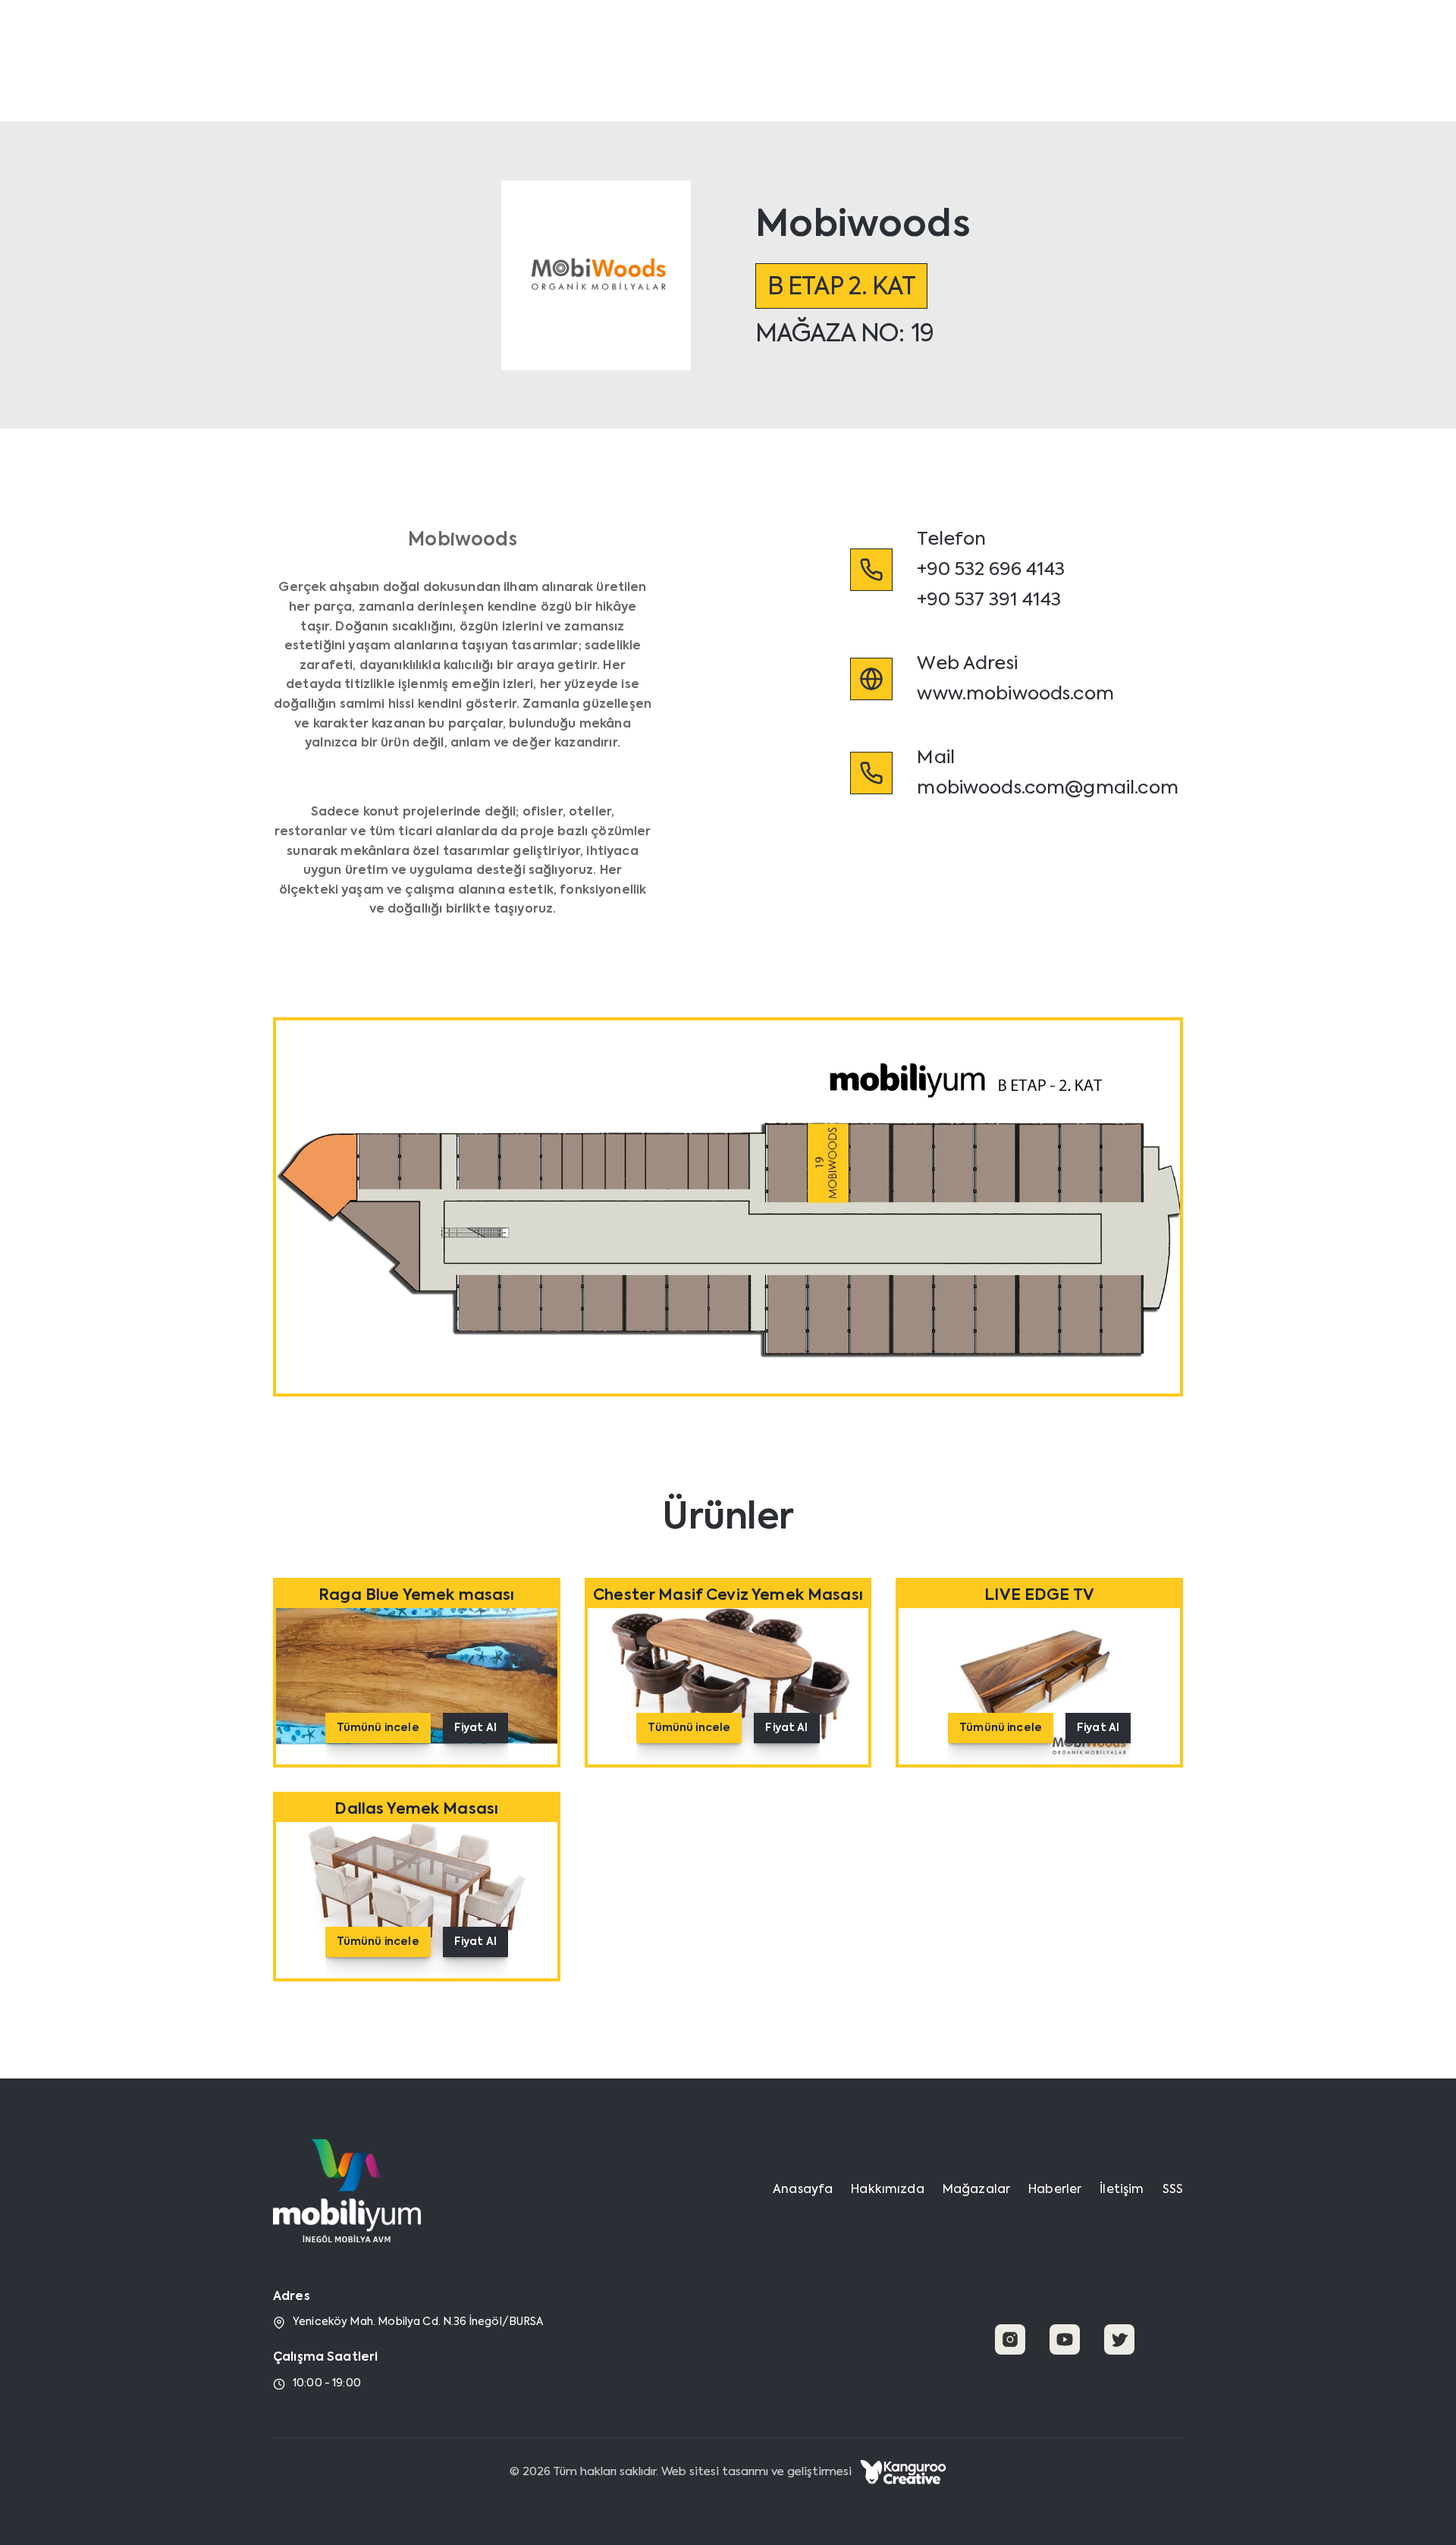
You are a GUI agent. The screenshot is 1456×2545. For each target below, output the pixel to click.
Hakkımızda (845, 48)
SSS (1173, 2190)
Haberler (1006, 48)
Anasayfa (763, 48)
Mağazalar (930, 48)
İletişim (1070, 48)
